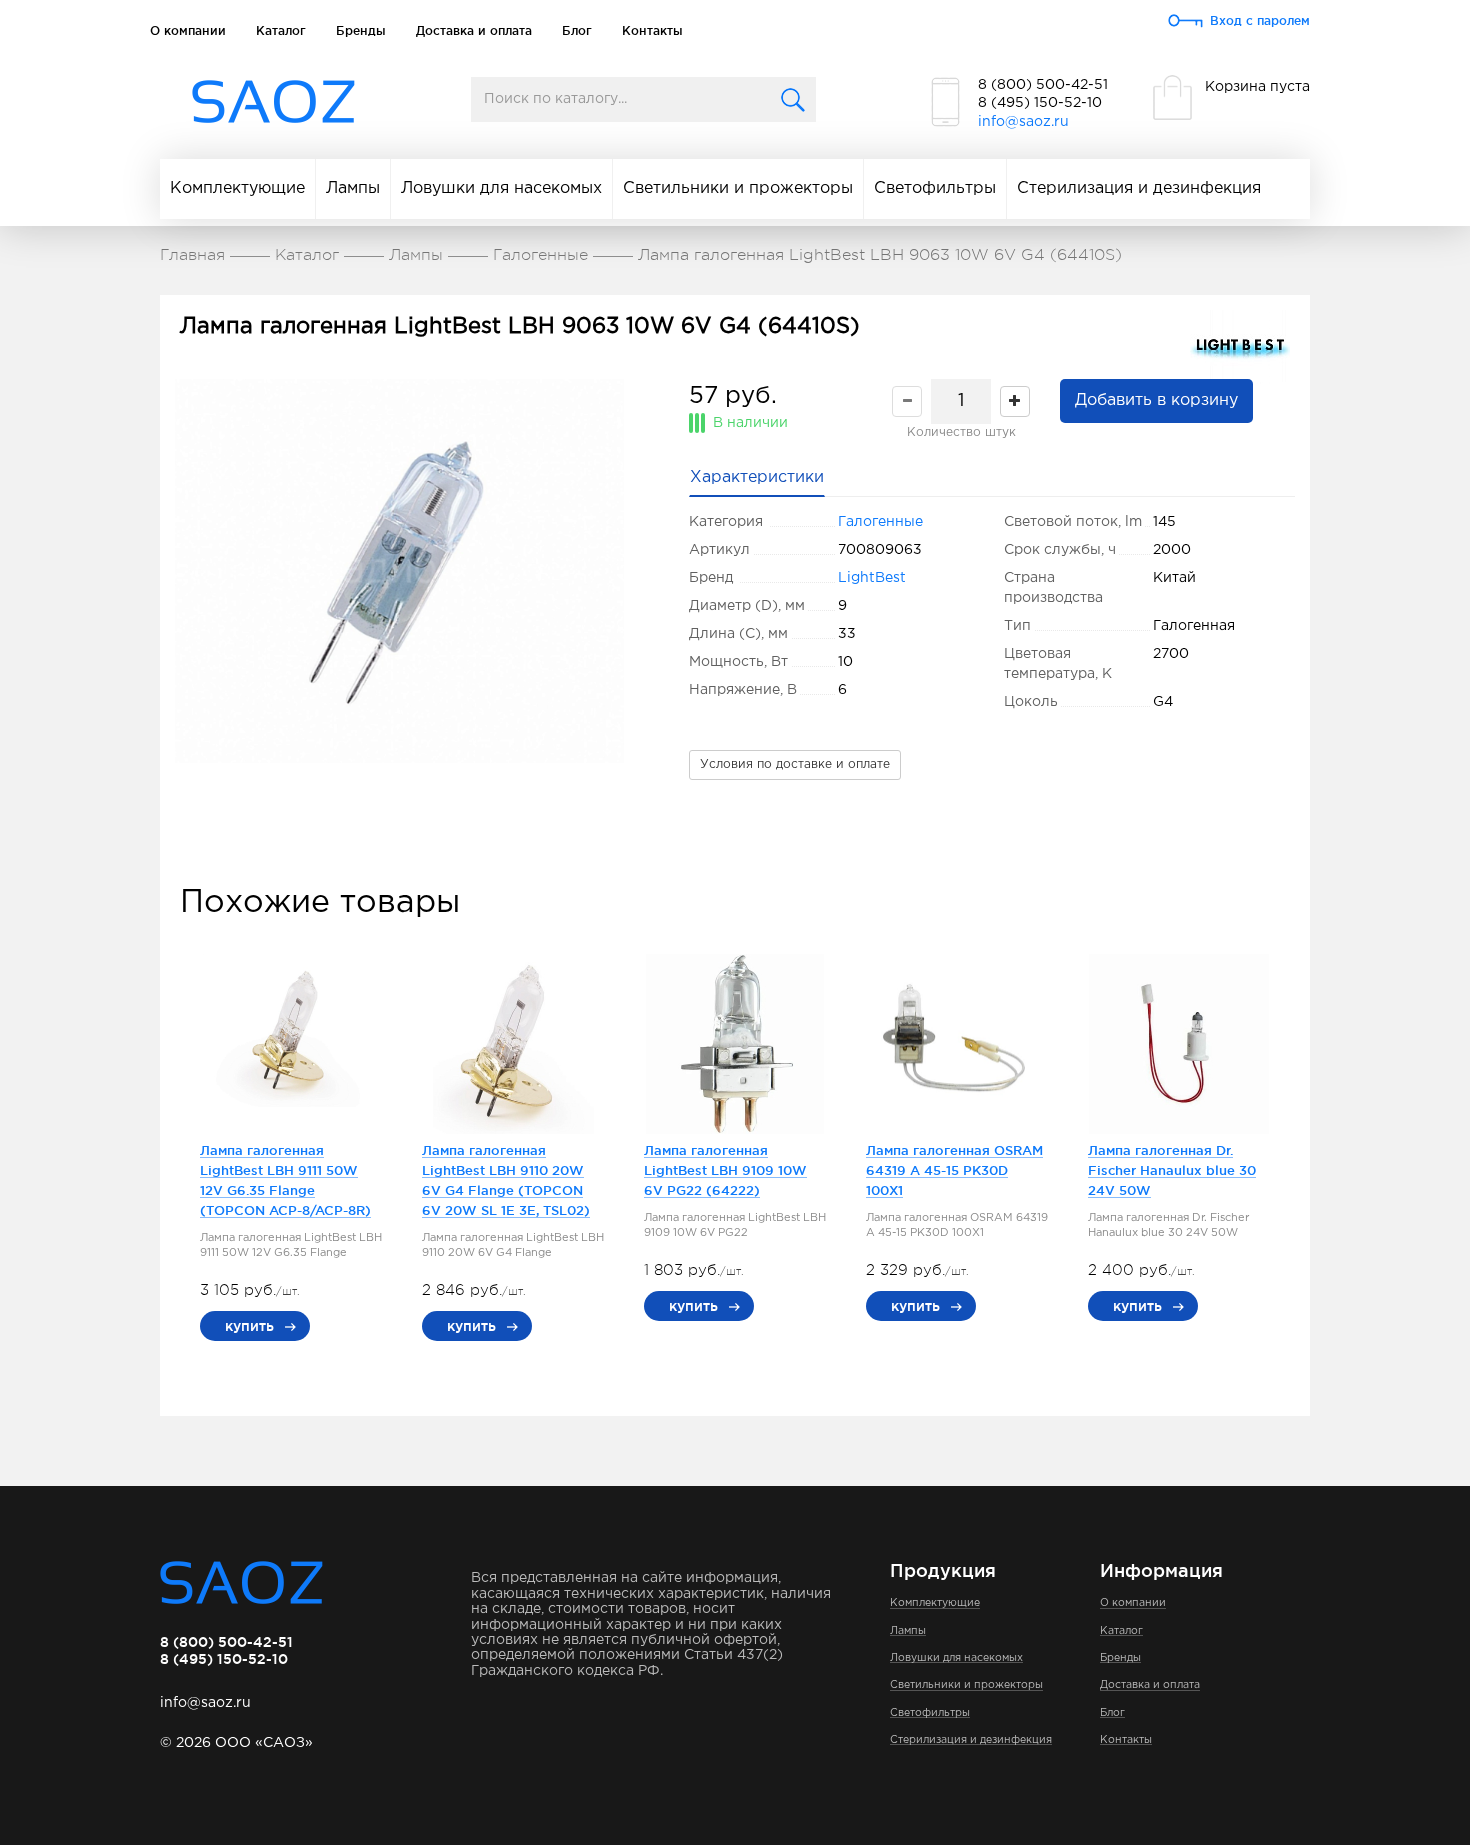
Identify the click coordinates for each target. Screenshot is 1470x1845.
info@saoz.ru (1023, 122)
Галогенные (880, 522)
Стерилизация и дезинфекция (1139, 188)
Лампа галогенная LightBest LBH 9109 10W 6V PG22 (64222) (725, 1170)
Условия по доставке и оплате (795, 764)
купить (249, 1326)
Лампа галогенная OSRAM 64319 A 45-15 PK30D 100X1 (954, 1170)
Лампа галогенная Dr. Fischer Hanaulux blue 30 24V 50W (1172, 1170)
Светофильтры (935, 188)
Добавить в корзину (1156, 400)
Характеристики (757, 477)
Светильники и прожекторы (738, 188)
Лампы (353, 188)
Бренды (361, 30)
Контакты (652, 30)
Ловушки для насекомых (501, 188)
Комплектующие (237, 188)
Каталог (281, 30)
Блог (577, 30)
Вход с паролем (1260, 20)
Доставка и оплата (474, 30)
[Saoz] (273, 102)
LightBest (872, 578)
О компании (188, 30)
